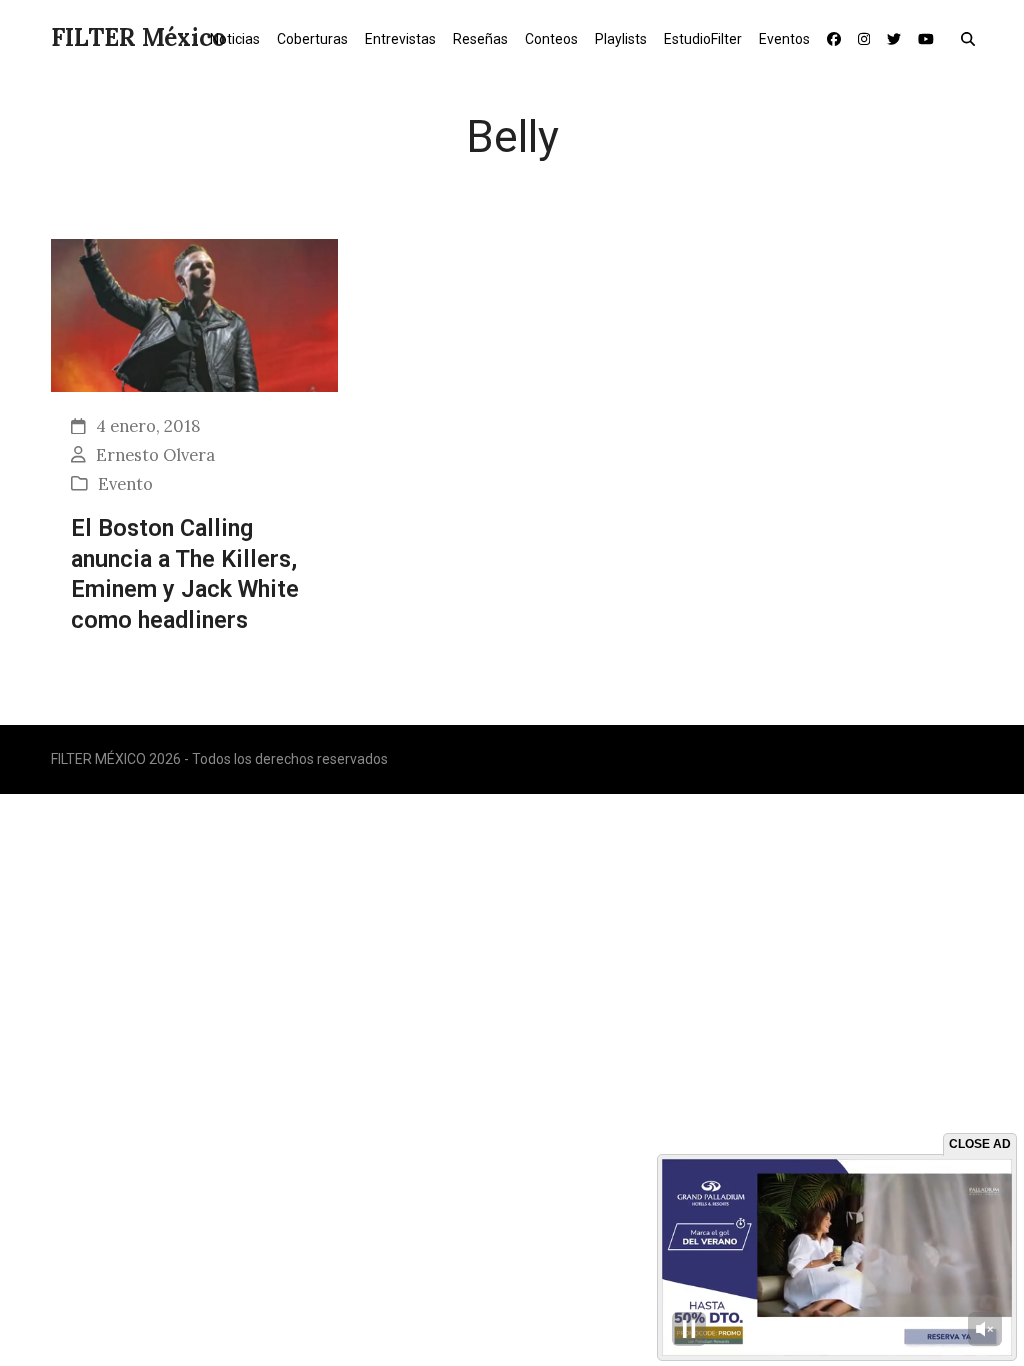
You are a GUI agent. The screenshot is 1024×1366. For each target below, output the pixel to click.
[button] (972, 38)
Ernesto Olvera (155, 455)
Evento (125, 484)
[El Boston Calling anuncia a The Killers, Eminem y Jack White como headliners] (194, 313)
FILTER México (138, 37)
